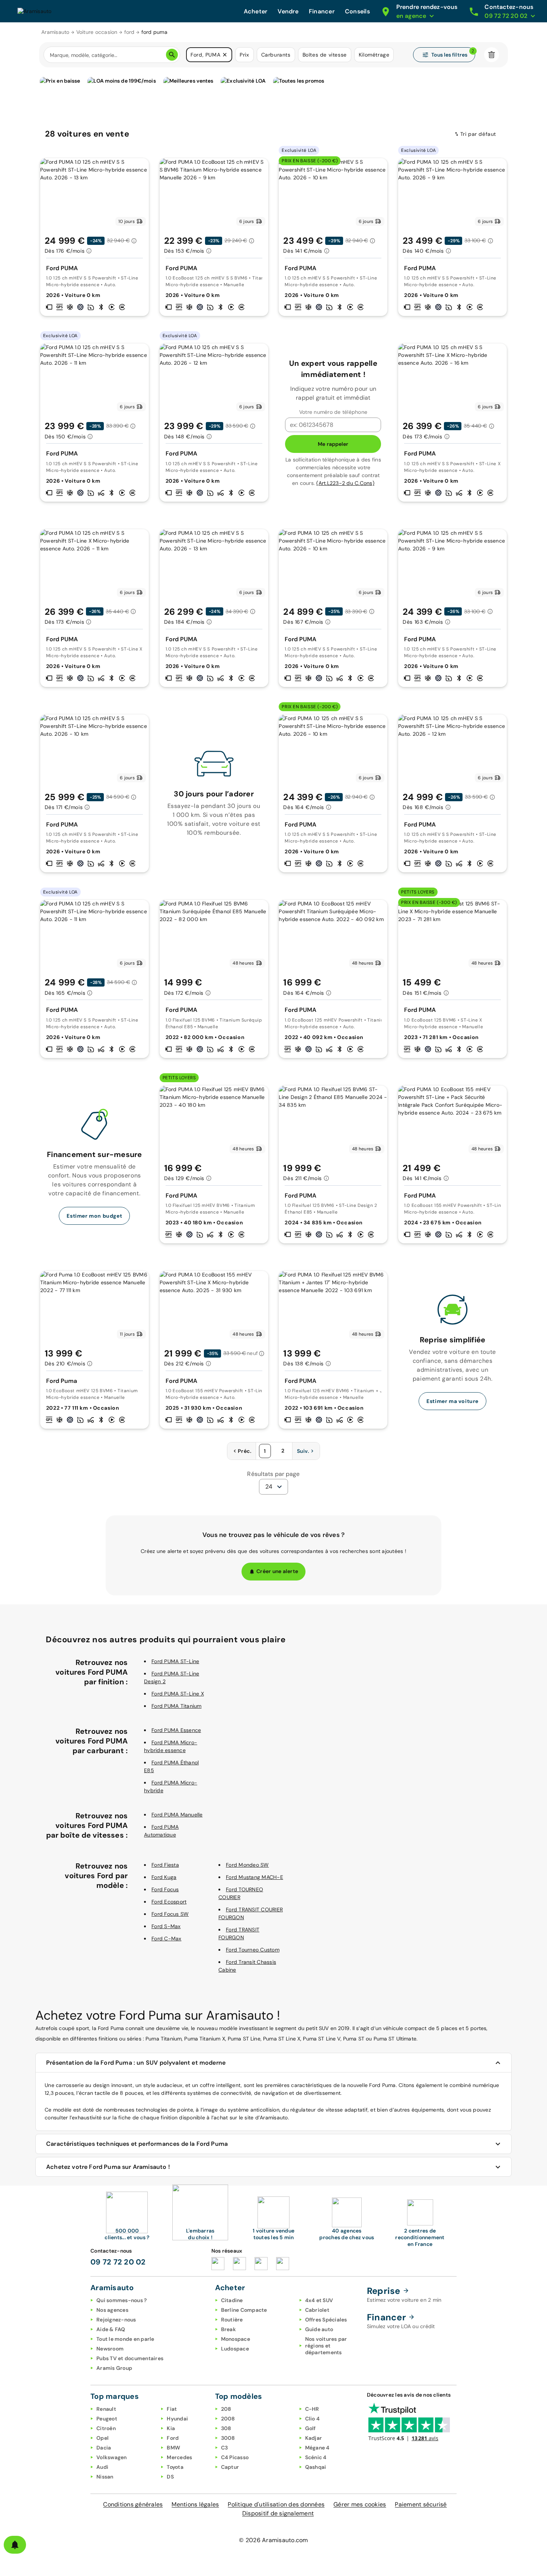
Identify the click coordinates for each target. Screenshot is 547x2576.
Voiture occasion (97, 32)
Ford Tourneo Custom (253, 1950)
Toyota (175, 2467)
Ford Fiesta (165, 1865)
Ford (173, 2438)
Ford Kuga (164, 1877)
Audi (102, 2467)
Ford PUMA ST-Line (175, 1661)
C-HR (312, 2409)
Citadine (232, 2300)
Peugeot (107, 2419)
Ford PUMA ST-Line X (178, 1694)
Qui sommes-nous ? (121, 2300)
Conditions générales (133, 2504)
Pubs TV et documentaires (130, 2358)
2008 (228, 2419)
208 (226, 2409)
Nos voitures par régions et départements (326, 2346)
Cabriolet (317, 2310)
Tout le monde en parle (125, 2339)
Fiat (172, 2409)
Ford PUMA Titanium (177, 1706)
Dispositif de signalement (278, 2513)
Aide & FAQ (111, 2329)
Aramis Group (114, 2368)
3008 (228, 2438)
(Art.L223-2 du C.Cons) (345, 483)
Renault (106, 2409)
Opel (103, 2438)
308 (226, 2428)
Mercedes (179, 2457)
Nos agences (112, 2310)
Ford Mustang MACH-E (255, 1877)
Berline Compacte (244, 2310)
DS (170, 2477)
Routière (232, 2320)
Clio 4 (313, 2419)
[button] (225, 55)
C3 (225, 2448)
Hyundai (177, 2419)
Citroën (106, 2428)
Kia (171, 2428)
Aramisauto (55, 32)
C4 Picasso (235, 2457)
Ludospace (235, 2349)
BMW (173, 2448)
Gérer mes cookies (360, 2504)
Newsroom (110, 2349)
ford (129, 32)
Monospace (236, 2339)
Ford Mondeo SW (247, 1865)
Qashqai (316, 2467)
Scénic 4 (316, 2457)
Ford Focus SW (170, 1914)
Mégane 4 (317, 2448)
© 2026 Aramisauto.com (273, 2540)
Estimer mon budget (94, 1216)
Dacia (104, 2448)
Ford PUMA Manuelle (177, 1815)
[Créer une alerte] (15, 2545)
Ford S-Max (166, 1926)
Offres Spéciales (326, 2320)
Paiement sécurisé (421, 2504)
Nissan (105, 2477)
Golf (311, 2428)
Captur (230, 2467)
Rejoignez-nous (116, 2320)
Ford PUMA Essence (176, 1730)
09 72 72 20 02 (118, 2262)
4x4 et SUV (319, 2300)
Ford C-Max (167, 1939)
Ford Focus (165, 1889)
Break (228, 2329)
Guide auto (319, 2329)
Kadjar (314, 2438)
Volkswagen (112, 2457)
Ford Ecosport (169, 1902)
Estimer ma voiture (452, 1401)
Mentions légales (195, 2504)
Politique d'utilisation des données (276, 2504)
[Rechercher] (172, 55)
